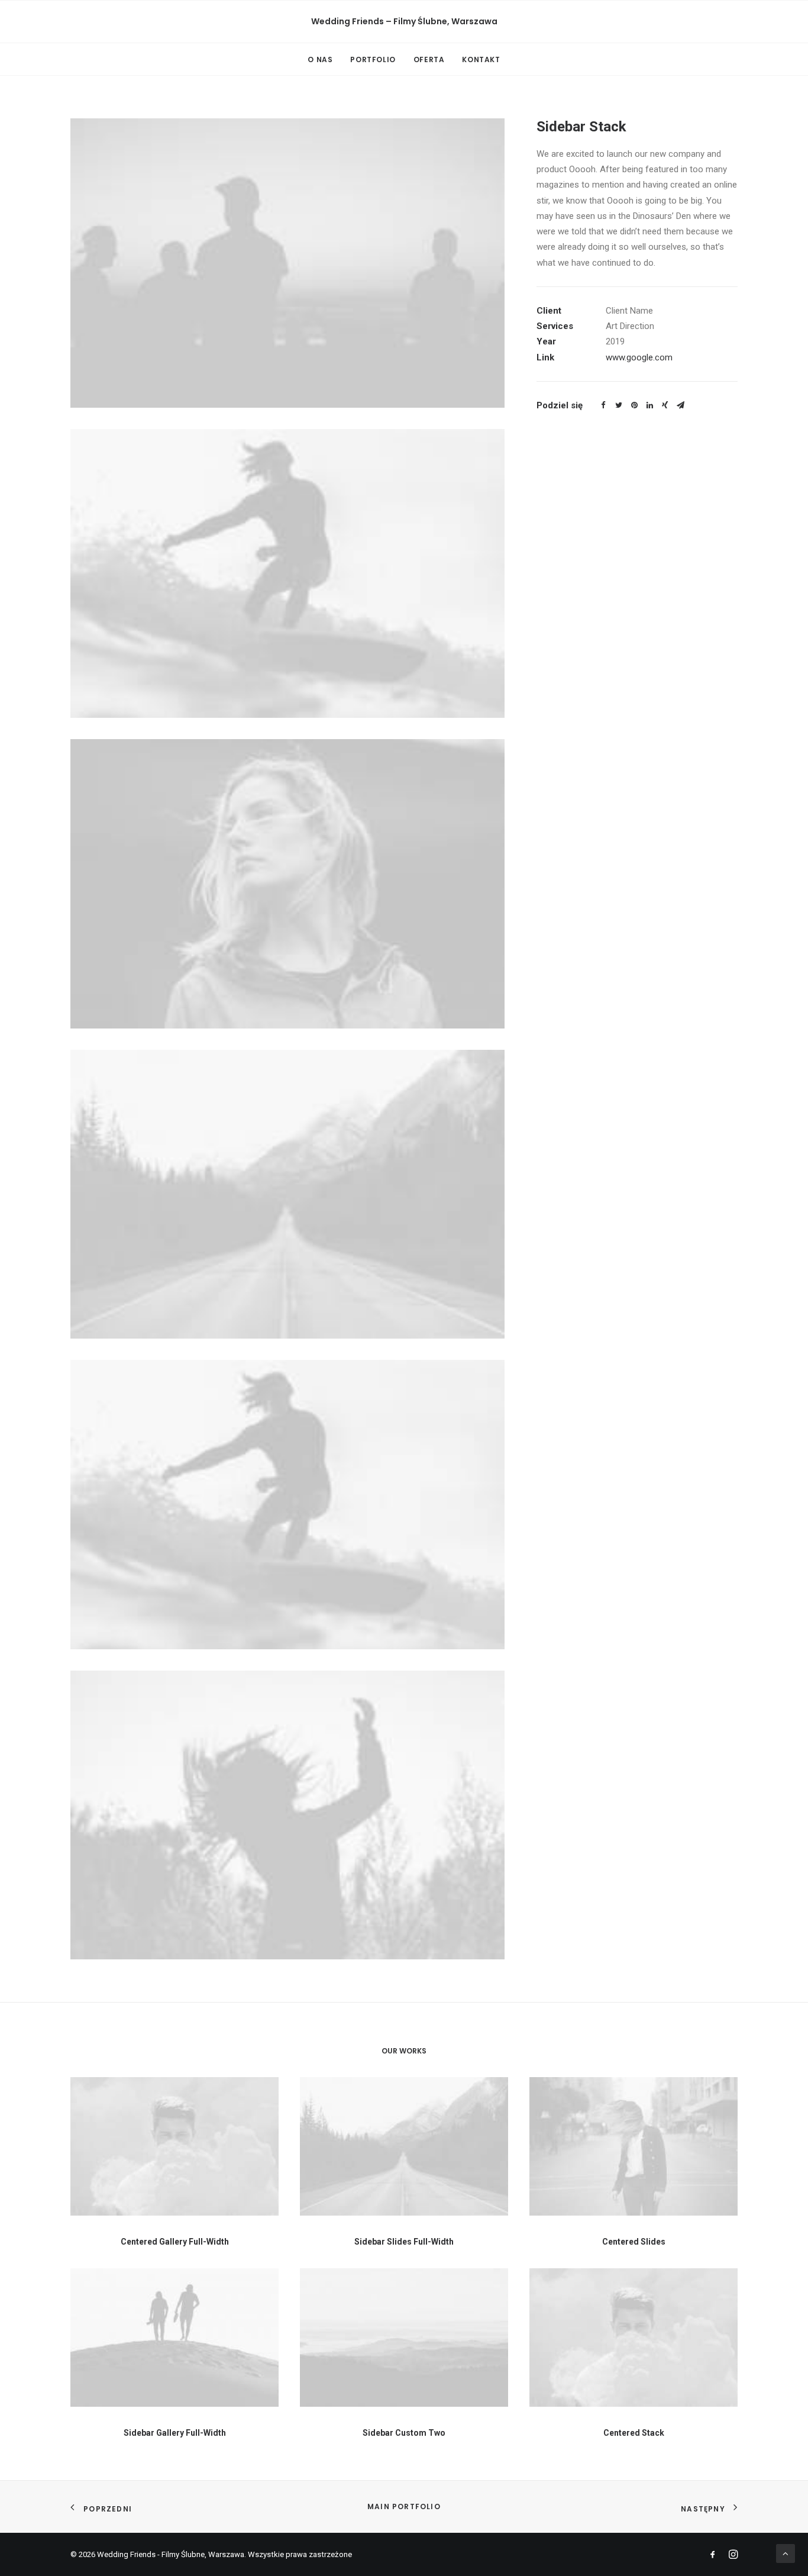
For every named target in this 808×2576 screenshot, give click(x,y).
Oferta (429, 59)
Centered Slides (634, 2242)
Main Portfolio (404, 2506)
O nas (320, 59)
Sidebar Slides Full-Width (404, 2242)
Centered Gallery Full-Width (175, 2242)
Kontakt (481, 59)
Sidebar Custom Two (404, 2433)
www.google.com (639, 357)
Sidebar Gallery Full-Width (175, 2433)
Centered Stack (634, 2433)
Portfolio (373, 59)
